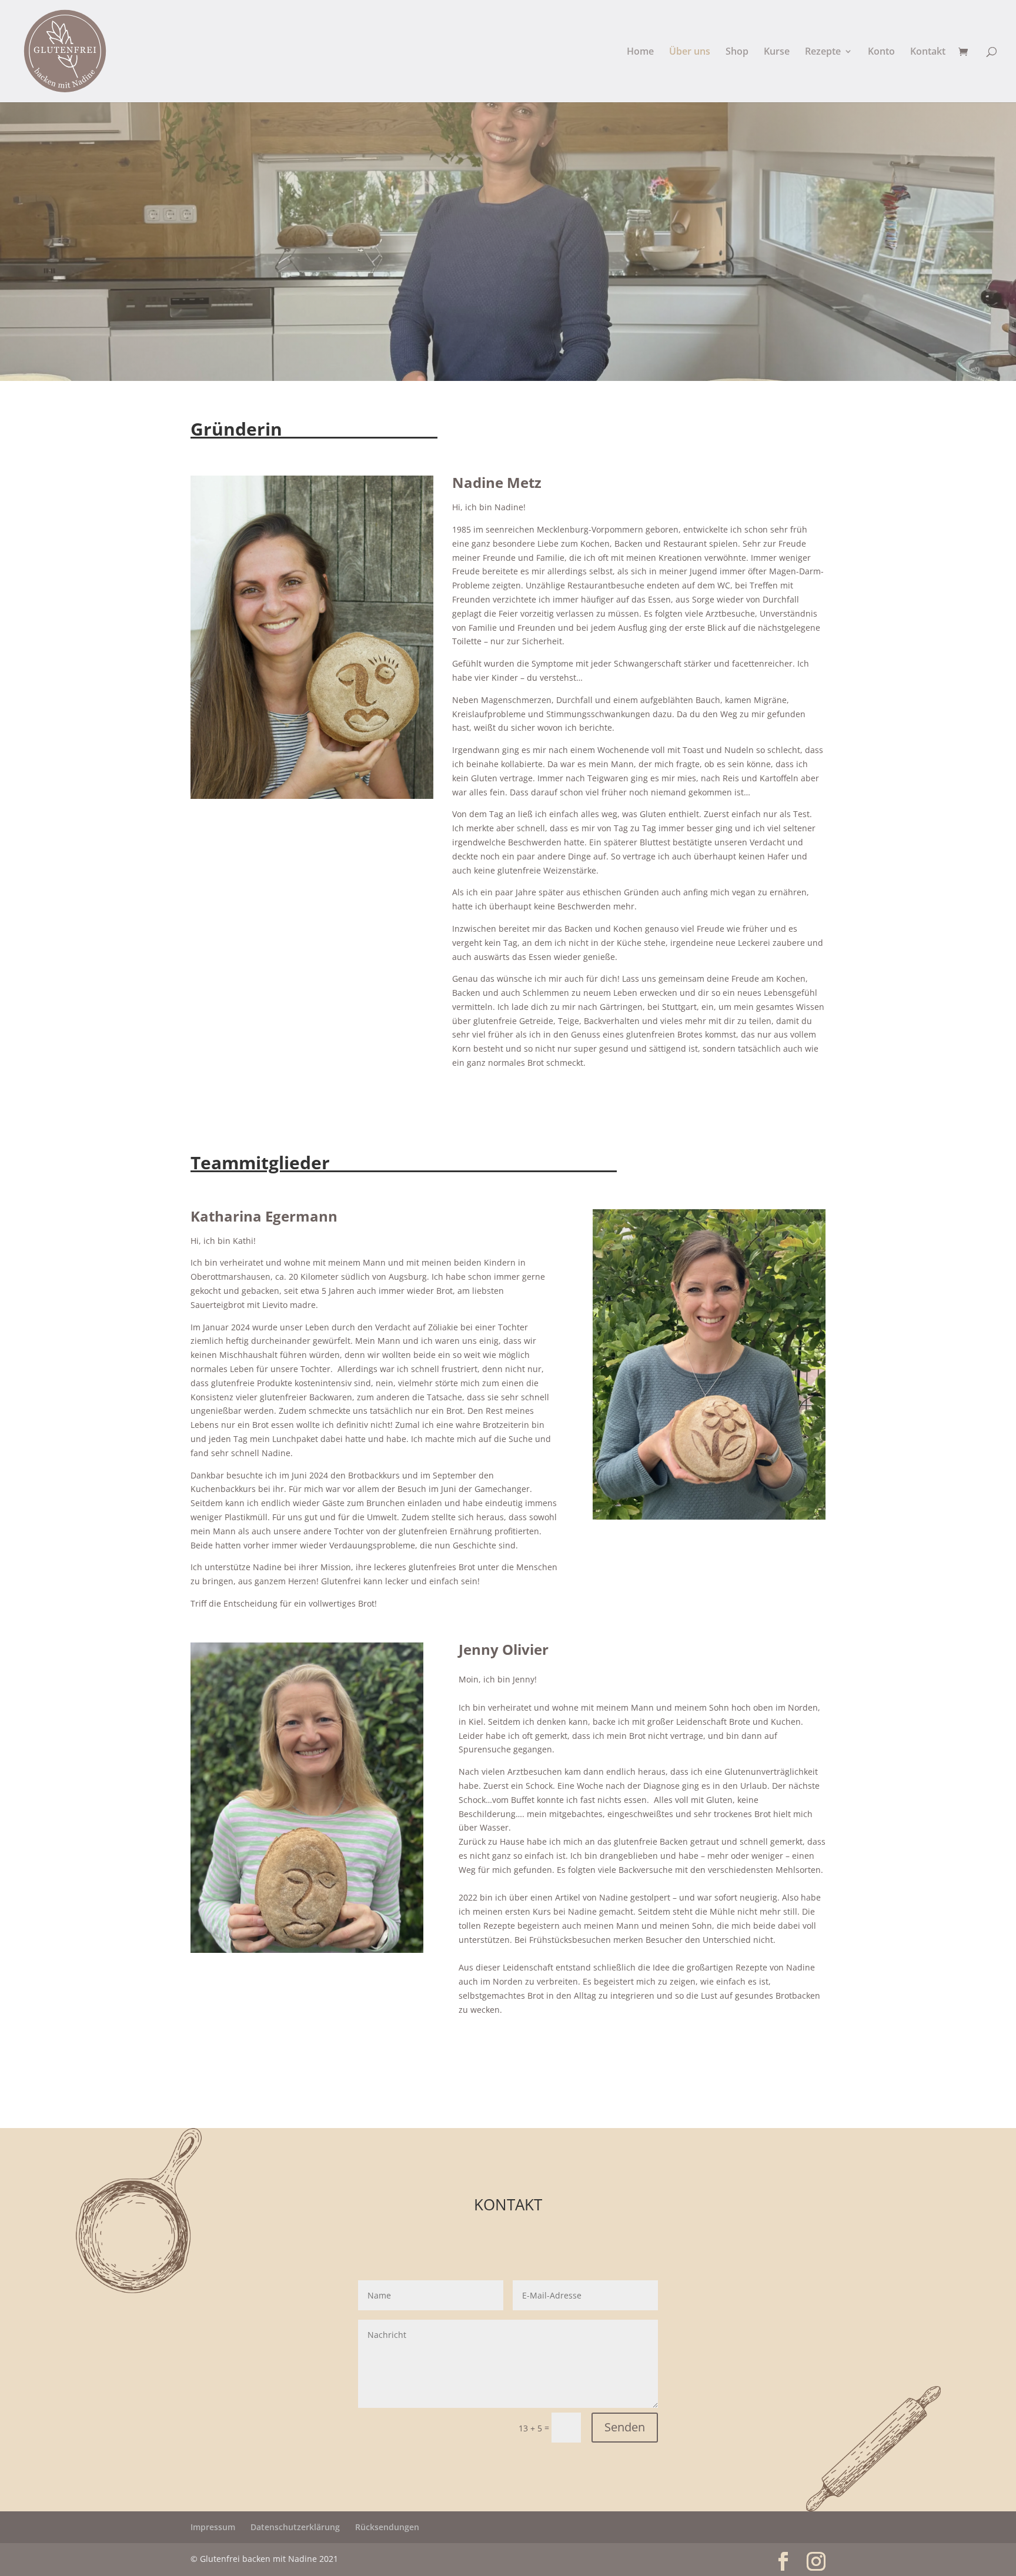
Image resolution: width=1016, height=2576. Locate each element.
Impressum (213, 2527)
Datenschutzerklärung (295, 2527)
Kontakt (928, 52)
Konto (881, 52)
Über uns (690, 52)
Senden (625, 2427)
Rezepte (823, 52)
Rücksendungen (387, 2527)
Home (640, 52)
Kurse (777, 52)
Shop (737, 52)
